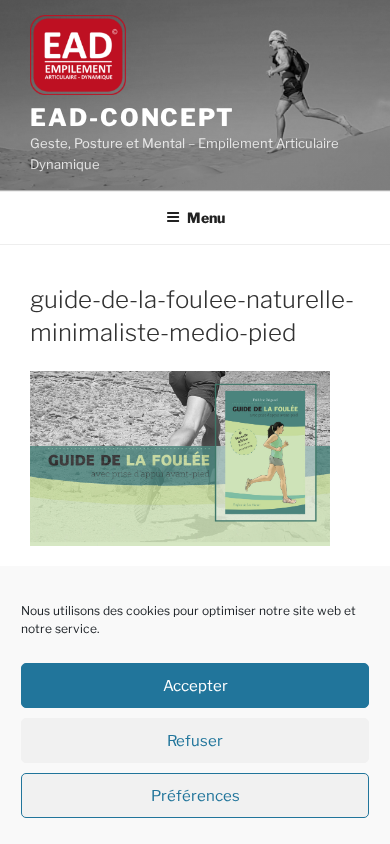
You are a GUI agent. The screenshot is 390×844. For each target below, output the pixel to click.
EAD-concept (132, 117)
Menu (206, 217)
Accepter (195, 686)
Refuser (195, 741)
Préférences (195, 796)
